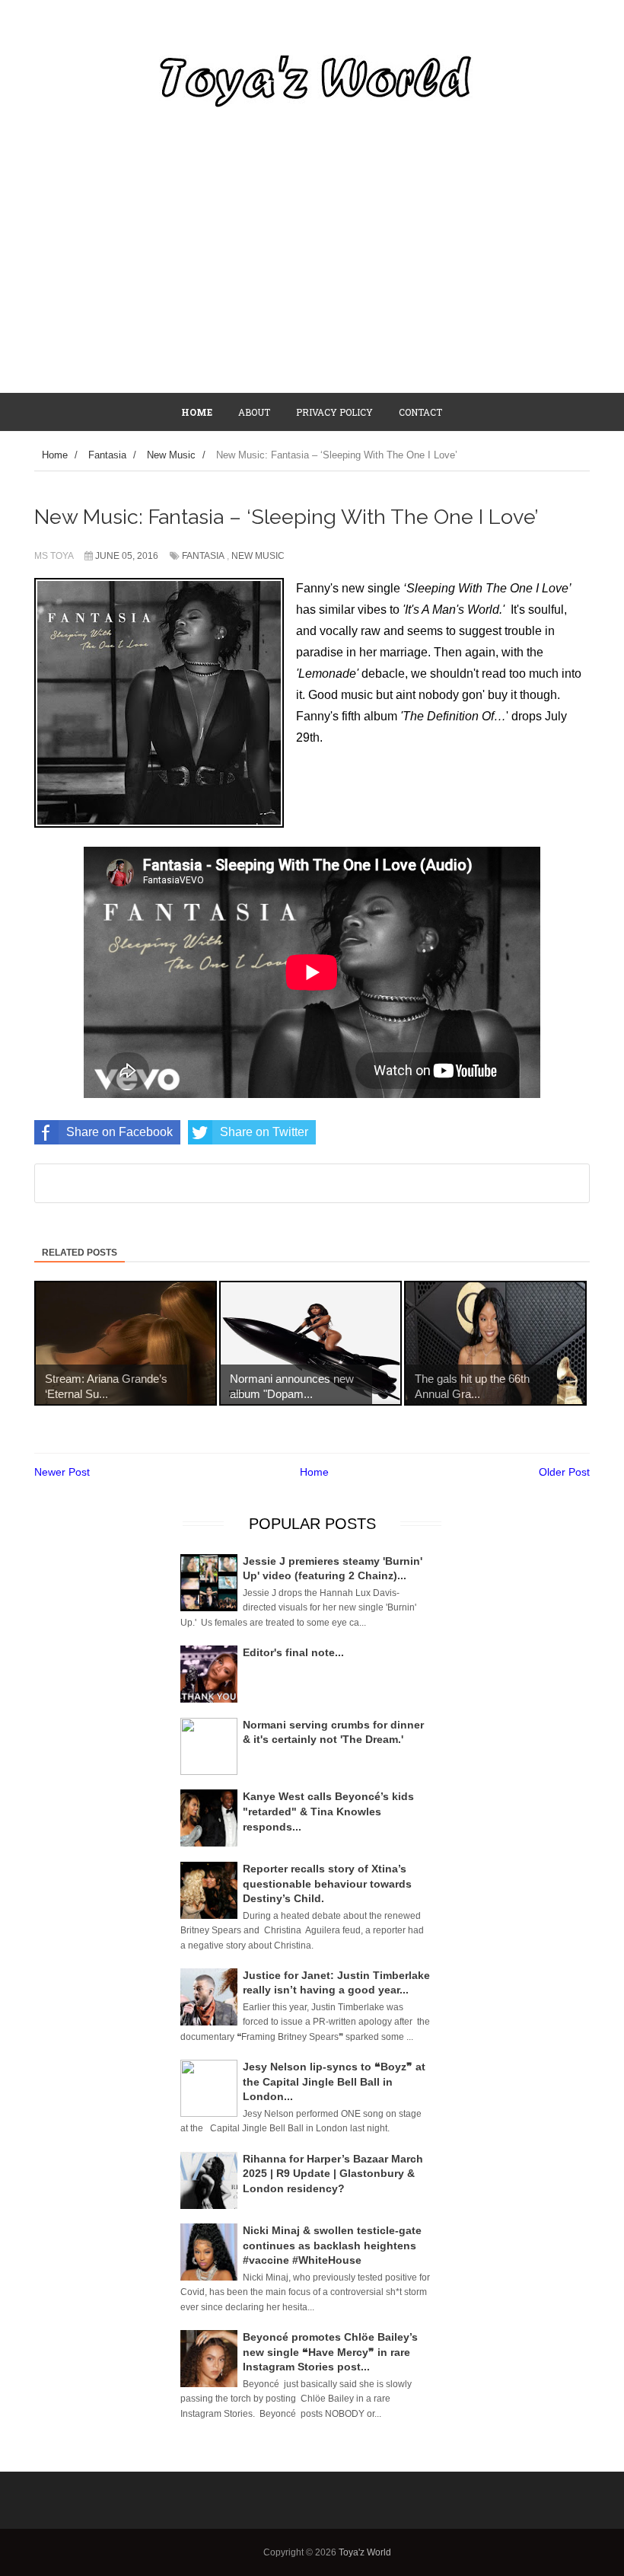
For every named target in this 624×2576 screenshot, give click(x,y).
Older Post (564, 1472)
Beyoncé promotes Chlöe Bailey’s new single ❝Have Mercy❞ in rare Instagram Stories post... (330, 2352)
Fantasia (203, 556)
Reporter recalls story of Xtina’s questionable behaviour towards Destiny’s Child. (327, 1883)
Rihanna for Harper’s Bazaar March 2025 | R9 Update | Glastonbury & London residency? (333, 2174)
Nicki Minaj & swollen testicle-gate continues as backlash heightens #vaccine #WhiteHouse (332, 2245)
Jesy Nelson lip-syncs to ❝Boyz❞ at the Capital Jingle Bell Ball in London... (334, 2081)
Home (314, 1472)
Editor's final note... (293, 1652)
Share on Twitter (264, 1132)
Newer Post (62, 1472)
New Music (258, 556)
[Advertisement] (312, 278)
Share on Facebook (119, 1132)
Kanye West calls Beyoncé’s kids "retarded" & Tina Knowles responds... (328, 1811)
